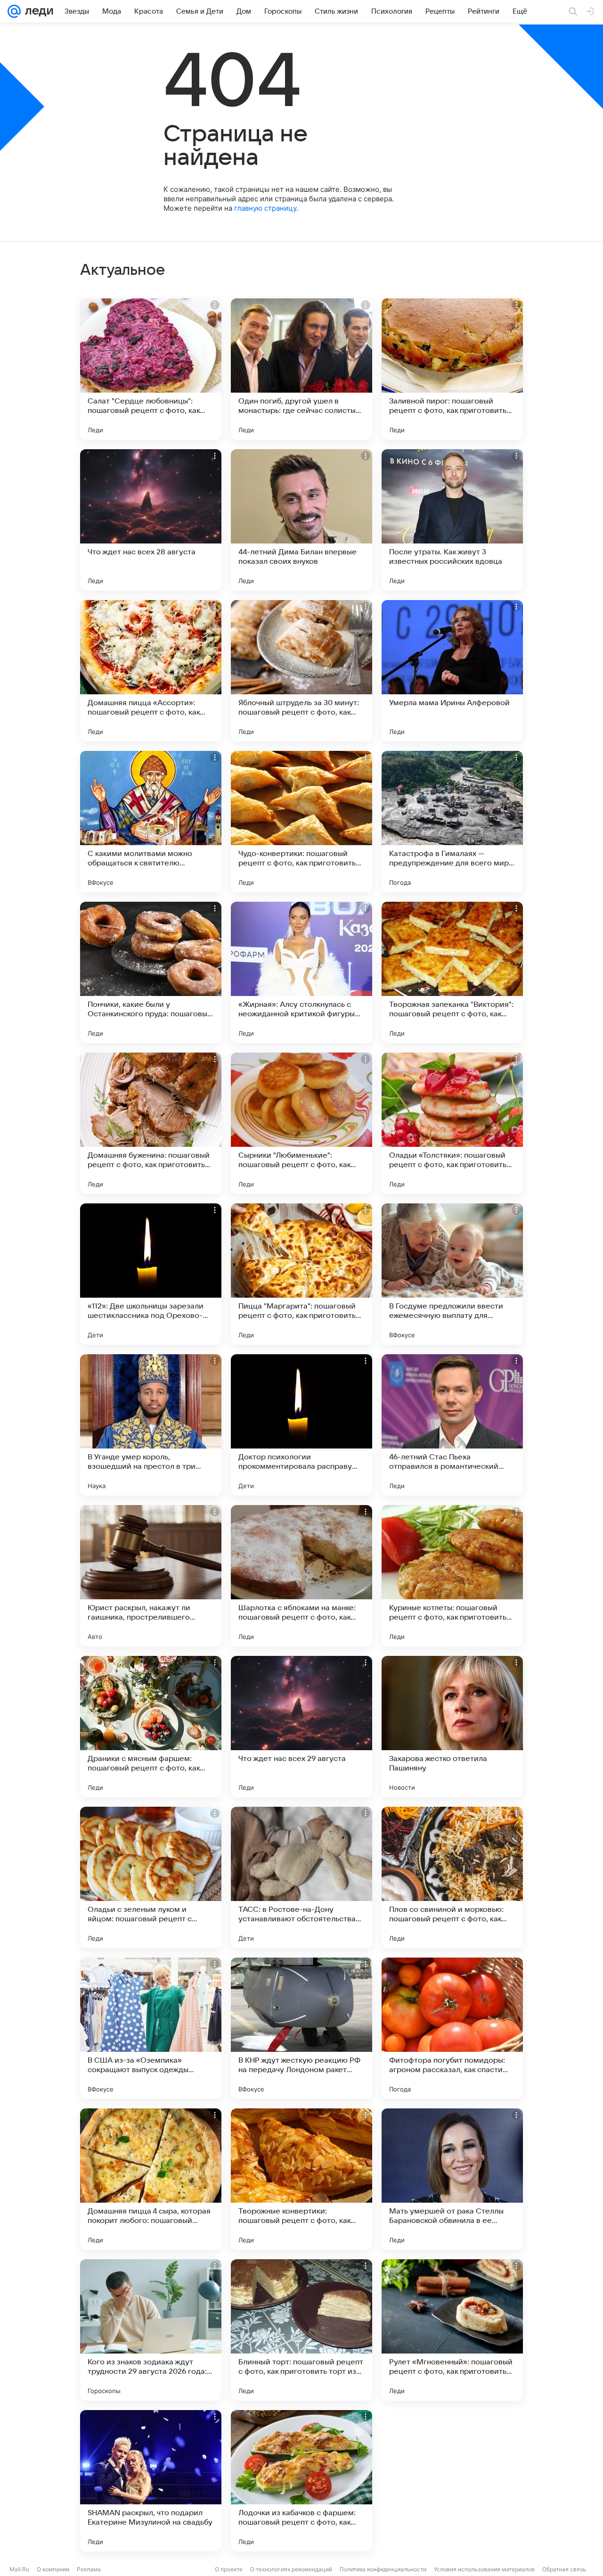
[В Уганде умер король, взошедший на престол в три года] (151, 1425)
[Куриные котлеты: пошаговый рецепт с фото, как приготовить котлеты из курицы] (452, 1576)
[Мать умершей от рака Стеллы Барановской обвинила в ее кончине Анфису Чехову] (452, 2179)
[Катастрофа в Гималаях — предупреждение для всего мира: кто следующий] (452, 822)
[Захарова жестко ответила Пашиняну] (452, 1727)
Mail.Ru (19, 2569)
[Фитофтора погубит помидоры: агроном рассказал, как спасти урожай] (452, 2028)
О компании (53, 2569)
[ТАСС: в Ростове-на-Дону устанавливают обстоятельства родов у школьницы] (301, 1877)
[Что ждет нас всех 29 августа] (301, 1727)
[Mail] (14, 11)
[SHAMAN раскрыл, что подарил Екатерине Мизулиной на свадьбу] (151, 2481)
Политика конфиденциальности (383, 2569)
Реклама (89, 2569)
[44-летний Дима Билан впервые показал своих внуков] (301, 520)
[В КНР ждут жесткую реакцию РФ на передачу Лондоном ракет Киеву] (301, 2028)
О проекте (229, 2569)
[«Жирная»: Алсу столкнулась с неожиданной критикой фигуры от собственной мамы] (301, 972)
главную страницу (265, 208)
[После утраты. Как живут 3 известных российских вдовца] (452, 520)
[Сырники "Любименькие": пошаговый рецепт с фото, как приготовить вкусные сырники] (301, 1123)
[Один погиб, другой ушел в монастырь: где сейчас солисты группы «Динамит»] (301, 369)
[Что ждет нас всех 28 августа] (151, 520)
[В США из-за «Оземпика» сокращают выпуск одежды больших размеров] (151, 2028)
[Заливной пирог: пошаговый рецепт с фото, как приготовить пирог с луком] (452, 369)
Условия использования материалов (484, 2569)
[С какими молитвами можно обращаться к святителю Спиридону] (151, 822)
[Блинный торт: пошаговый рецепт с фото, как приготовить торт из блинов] (301, 2330)
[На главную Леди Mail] (37, 11)
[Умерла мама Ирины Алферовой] (452, 671)
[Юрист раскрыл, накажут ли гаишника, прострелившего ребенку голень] (151, 1576)
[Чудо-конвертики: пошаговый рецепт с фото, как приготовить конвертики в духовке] (301, 822)
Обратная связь (564, 2569)
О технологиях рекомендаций (291, 2569)
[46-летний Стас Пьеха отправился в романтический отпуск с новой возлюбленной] (452, 1425)
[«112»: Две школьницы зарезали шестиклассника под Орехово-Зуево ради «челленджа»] (151, 1274)
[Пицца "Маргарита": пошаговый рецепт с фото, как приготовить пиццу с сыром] (301, 1274)
